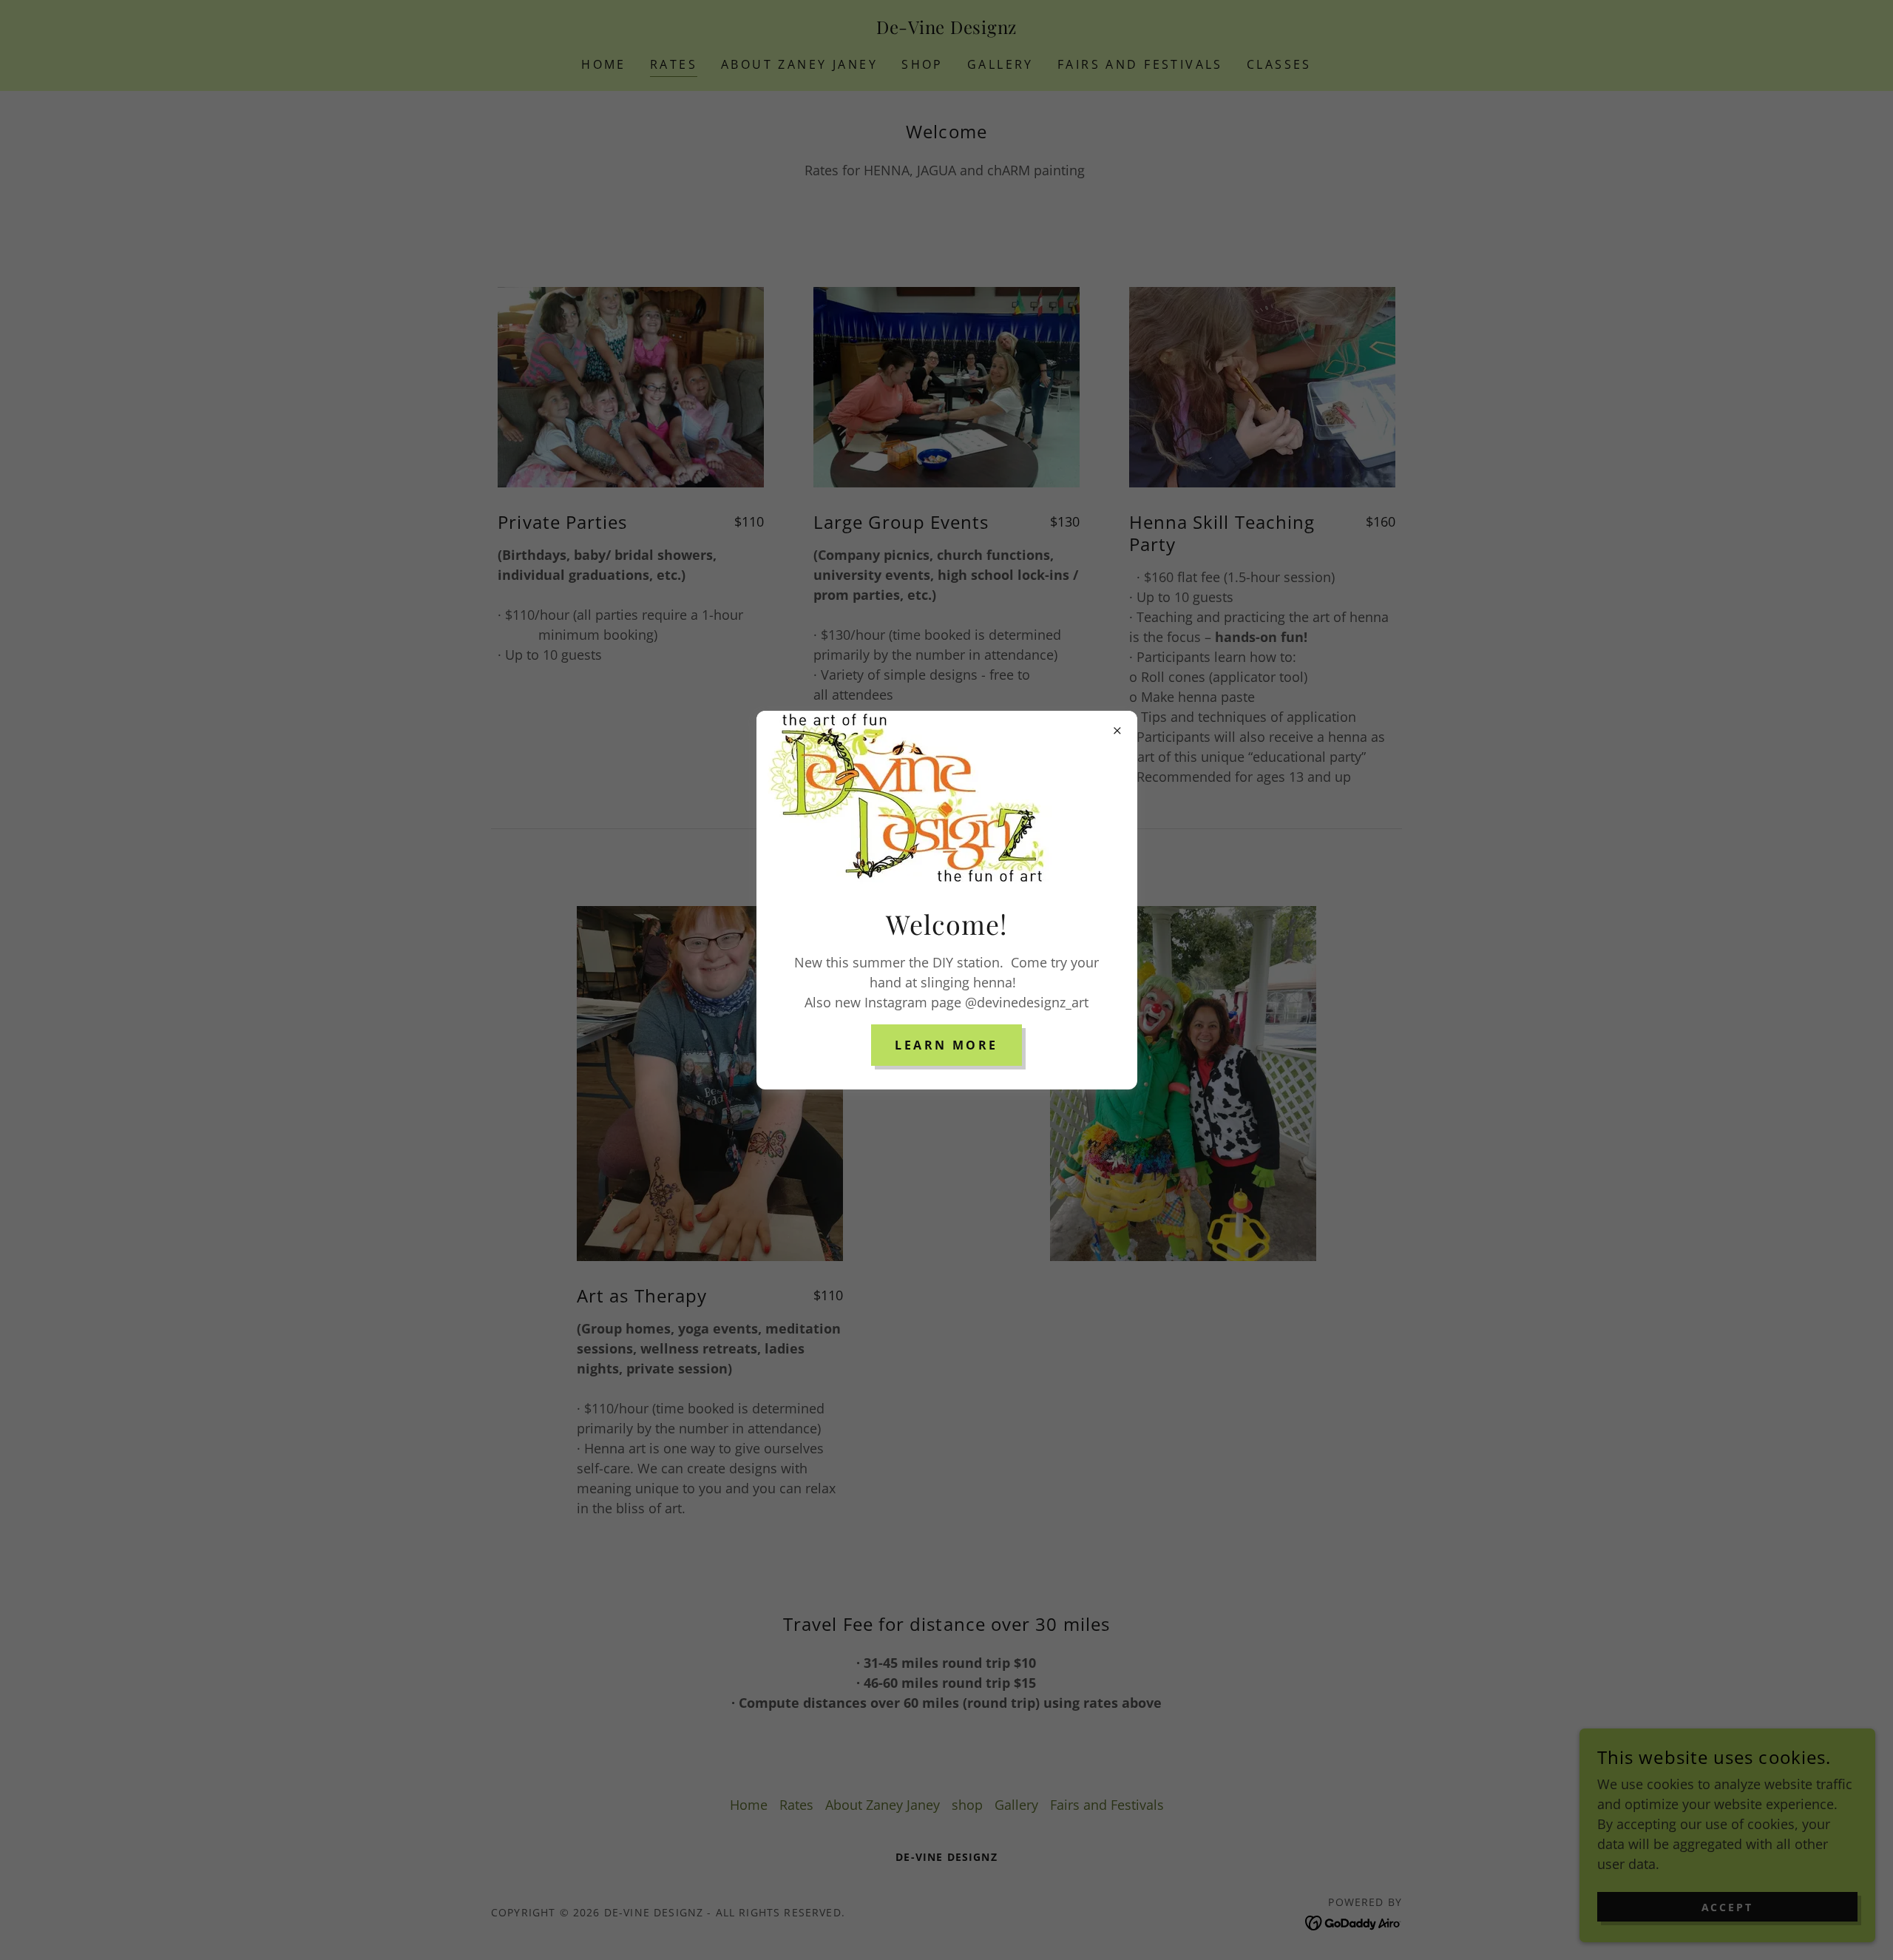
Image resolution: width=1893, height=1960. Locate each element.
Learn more (946, 1045)
